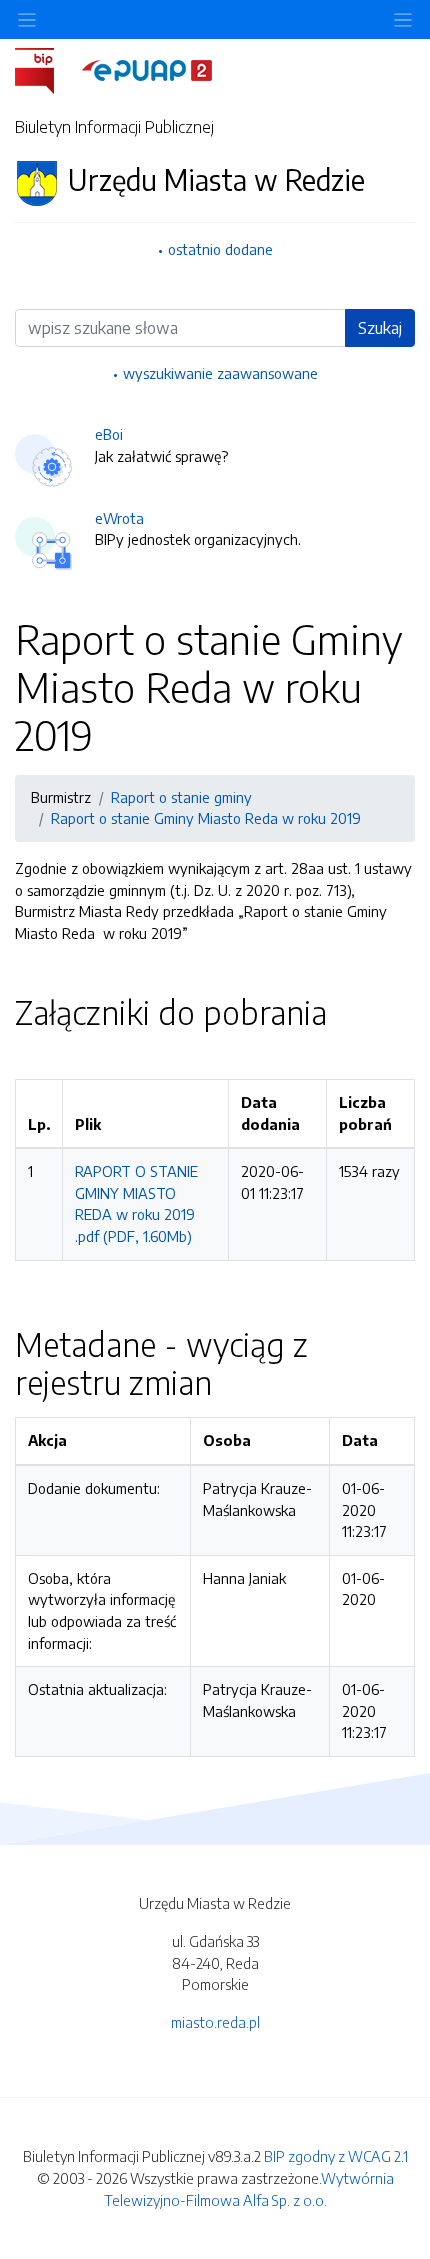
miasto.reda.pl (215, 2022)
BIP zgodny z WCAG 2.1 (336, 2156)
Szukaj (380, 328)
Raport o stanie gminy (181, 797)
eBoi (109, 434)
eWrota (119, 518)
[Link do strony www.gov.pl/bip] (46, 69)
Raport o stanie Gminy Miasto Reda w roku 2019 (206, 818)
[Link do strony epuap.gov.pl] (147, 69)
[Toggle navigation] (403, 19)
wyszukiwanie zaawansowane (220, 373)
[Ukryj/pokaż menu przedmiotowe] (27, 19)
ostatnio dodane (220, 249)
